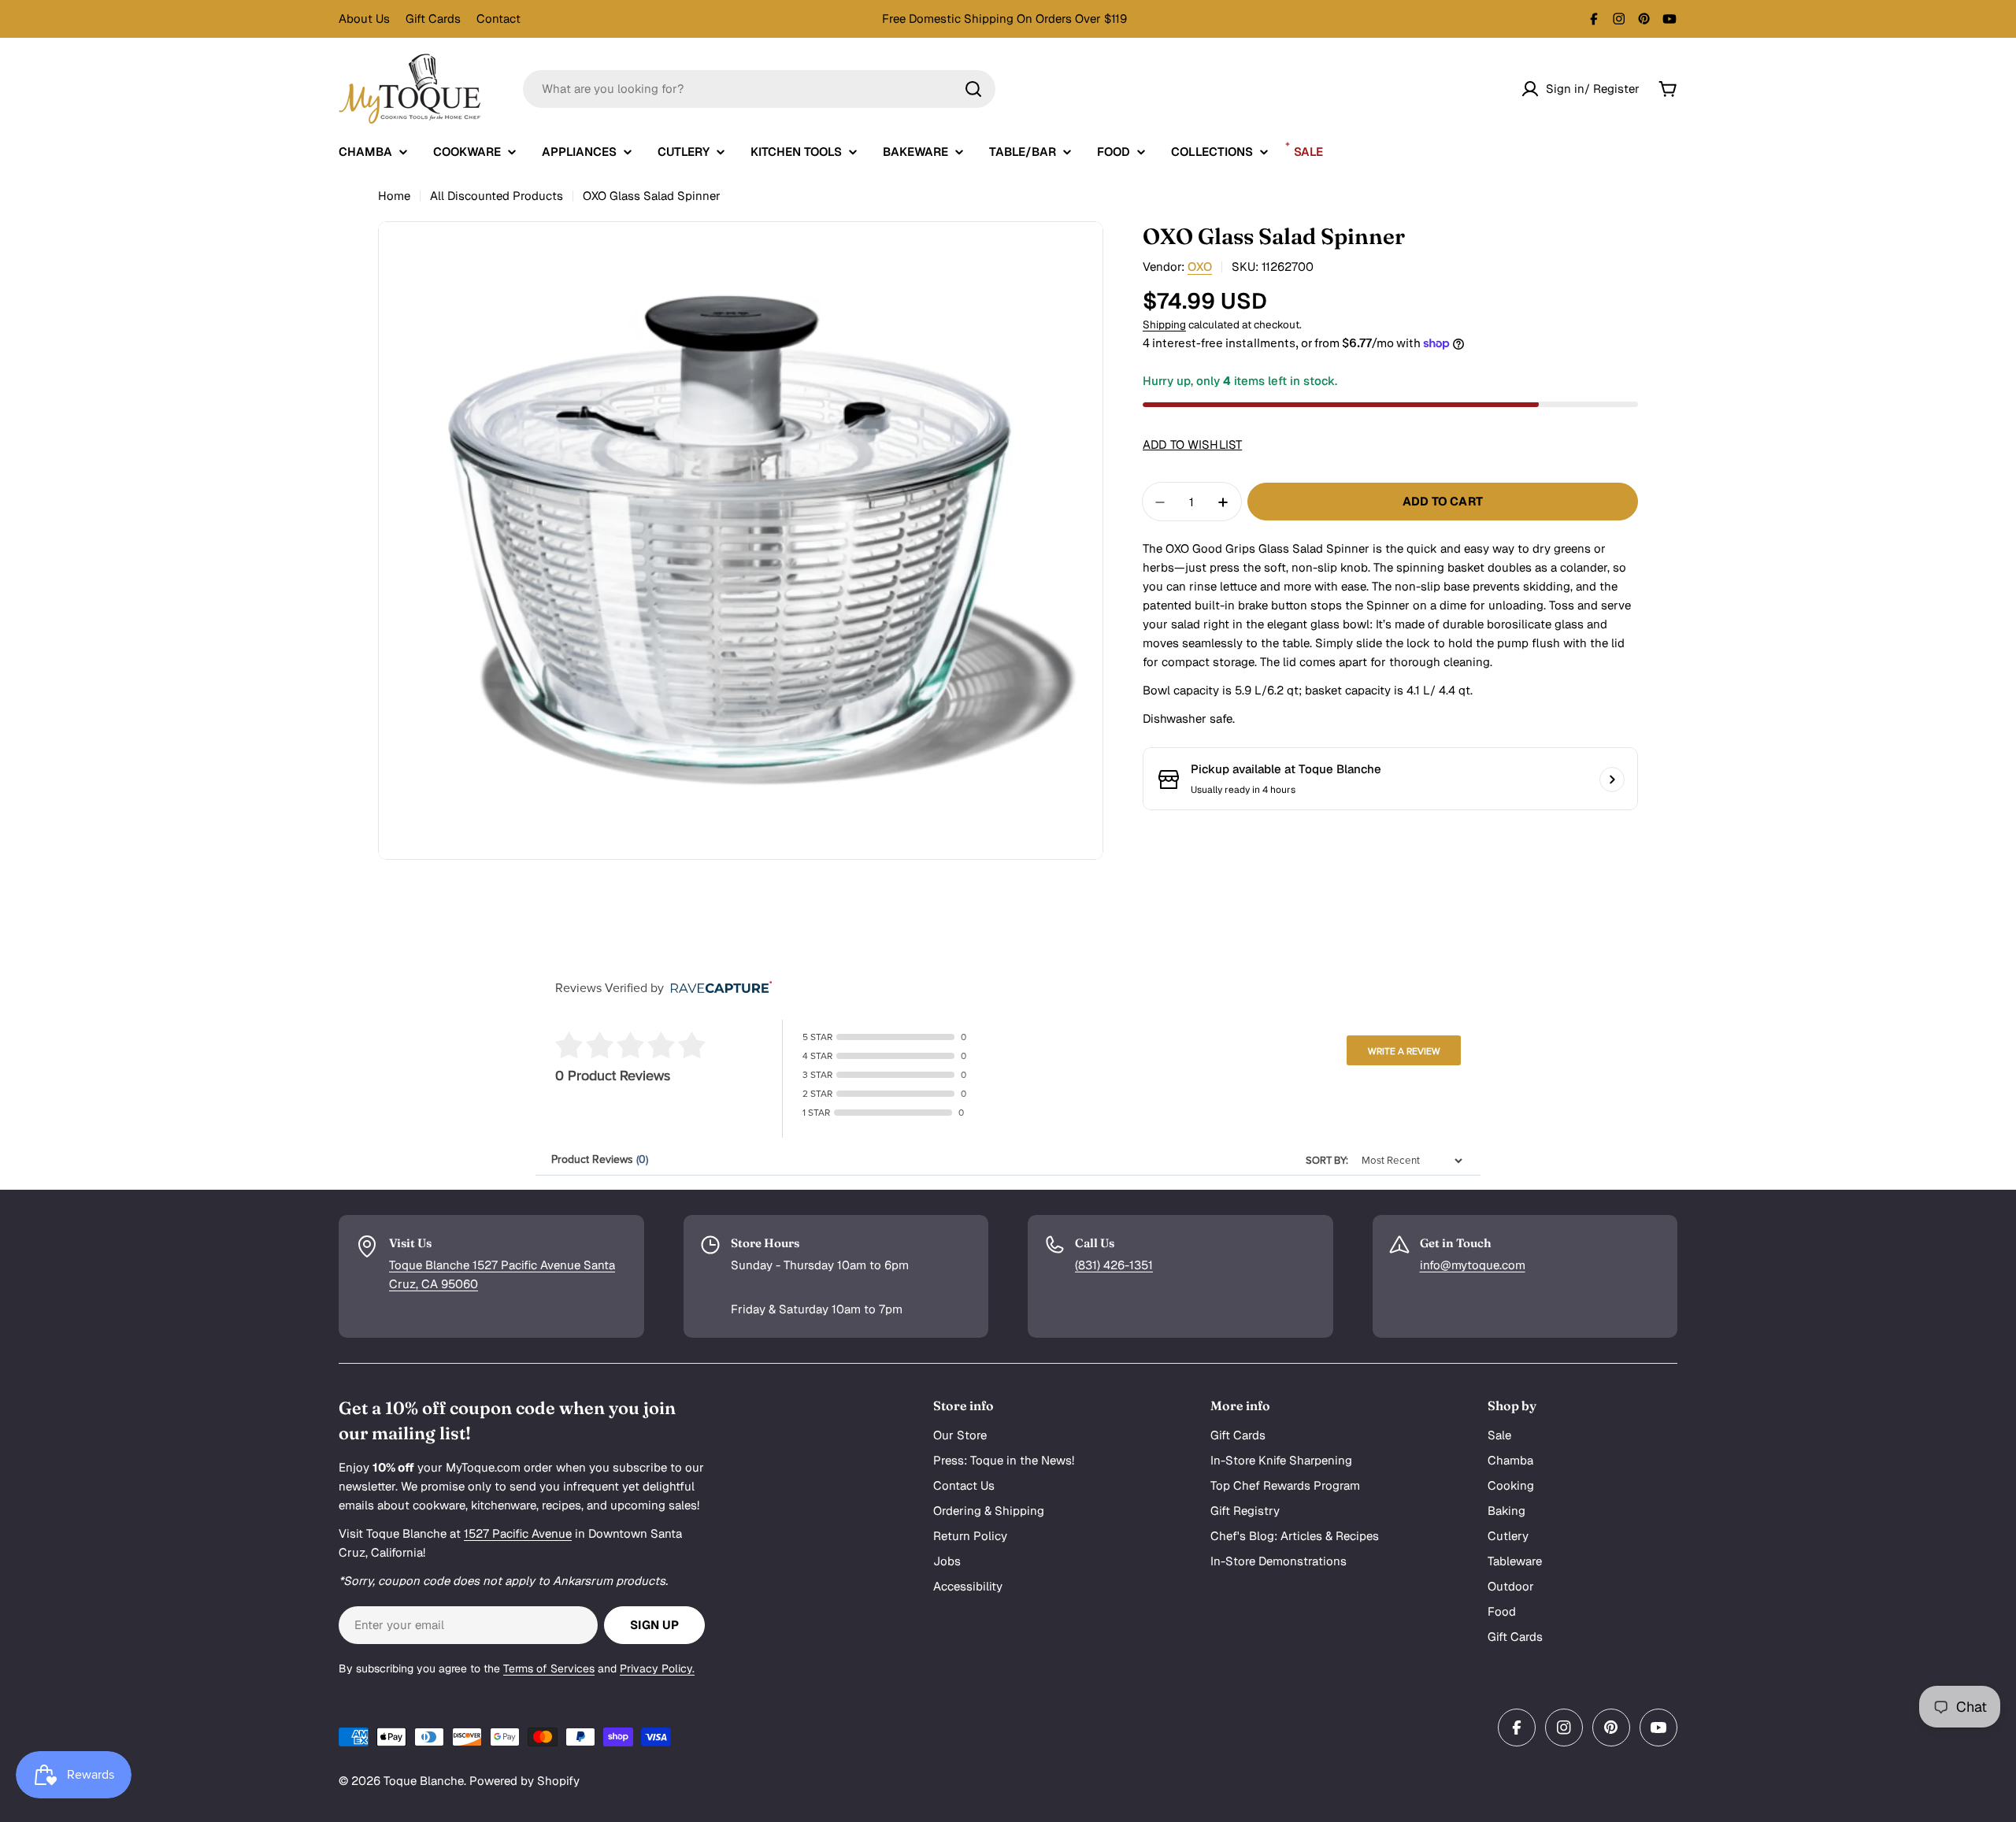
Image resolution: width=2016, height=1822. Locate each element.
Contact (498, 19)
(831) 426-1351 (1114, 1265)
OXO (1200, 267)
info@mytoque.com (1473, 1265)
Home (394, 196)
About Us (364, 19)
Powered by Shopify (524, 1781)
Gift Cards (433, 19)
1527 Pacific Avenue (518, 1533)
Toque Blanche (424, 1781)
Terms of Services (549, 1668)
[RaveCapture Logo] (717, 989)
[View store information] (1612, 780)
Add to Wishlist (1192, 445)
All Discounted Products (497, 196)
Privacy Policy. (657, 1668)
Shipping (1164, 324)
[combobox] (759, 89)
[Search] (973, 89)
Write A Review (1404, 1051)
